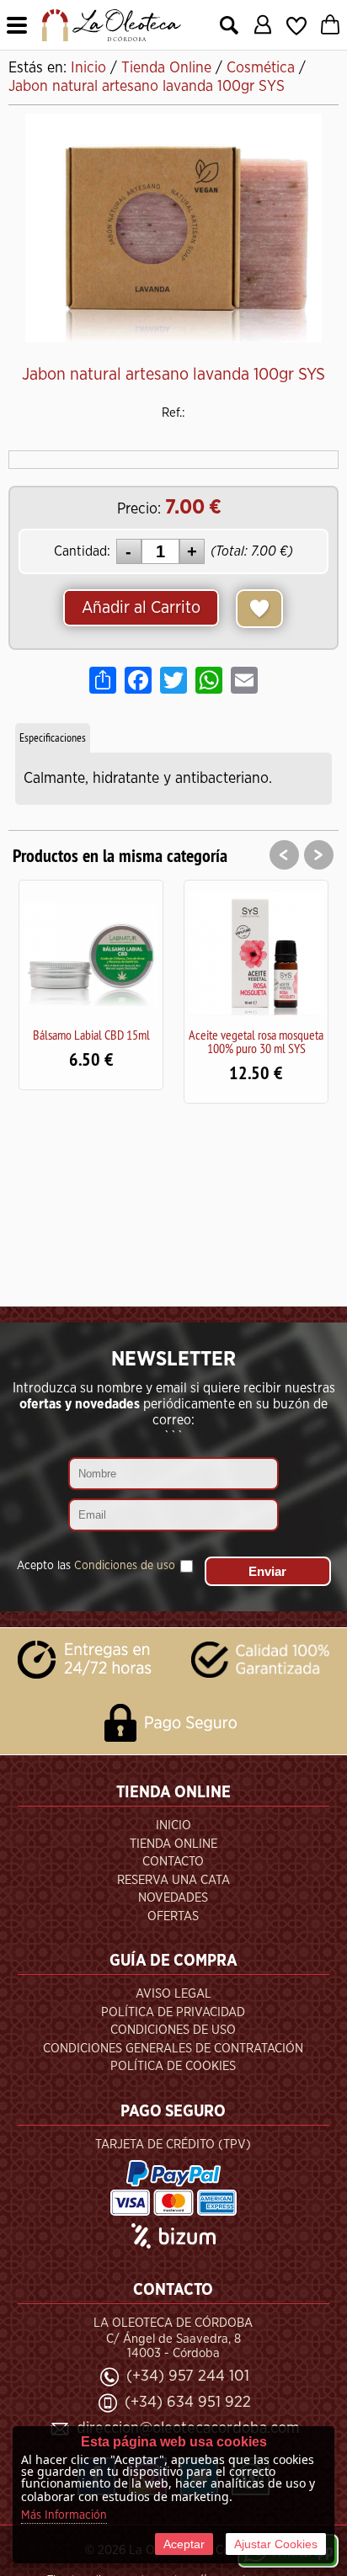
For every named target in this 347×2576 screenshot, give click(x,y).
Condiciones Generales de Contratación (173, 2049)
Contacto (173, 1862)
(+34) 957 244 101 (188, 2376)
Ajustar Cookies (276, 2544)
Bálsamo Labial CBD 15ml (91, 1035)
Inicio (173, 1826)
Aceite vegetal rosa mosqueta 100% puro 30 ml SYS (256, 1041)
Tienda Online (173, 1844)
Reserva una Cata (173, 1880)
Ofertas (173, 1916)
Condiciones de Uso (173, 2030)
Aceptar (184, 2544)
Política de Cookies (173, 2066)
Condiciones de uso (125, 1566)
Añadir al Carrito (141, 608)
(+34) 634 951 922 (188, 2402)
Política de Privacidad (173, 2012)
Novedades (173, 1898)
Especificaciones (53, 737)
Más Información (64, 2515)
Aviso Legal (173, 1994)
